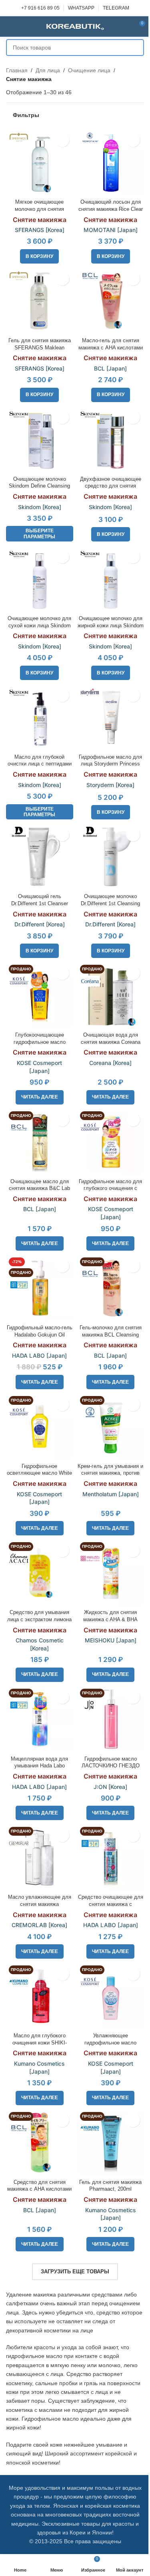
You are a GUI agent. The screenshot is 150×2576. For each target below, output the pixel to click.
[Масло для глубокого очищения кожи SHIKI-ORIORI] (40, 1996)
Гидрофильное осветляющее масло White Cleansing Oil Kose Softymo (40, 1473)
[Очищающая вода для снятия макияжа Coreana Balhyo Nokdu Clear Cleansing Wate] (111, 995)
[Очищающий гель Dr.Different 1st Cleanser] (40, 857)
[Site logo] (75, 26)
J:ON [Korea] (110, 1787)
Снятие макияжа (40, 220)
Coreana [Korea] (110, 1063)
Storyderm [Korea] (110, 785)
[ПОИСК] (136, 48)
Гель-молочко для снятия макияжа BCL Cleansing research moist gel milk (111, 1335)
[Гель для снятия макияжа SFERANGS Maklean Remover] (40, 301)
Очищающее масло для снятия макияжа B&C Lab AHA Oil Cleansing (39, 1189)
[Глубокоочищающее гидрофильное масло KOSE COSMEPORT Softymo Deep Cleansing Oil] (40, 995)
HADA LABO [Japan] (39, 1355)
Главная (17, 70)
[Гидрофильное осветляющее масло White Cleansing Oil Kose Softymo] (40, 1427)
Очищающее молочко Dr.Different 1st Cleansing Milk (110, 903)
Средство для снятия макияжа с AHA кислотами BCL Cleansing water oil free (40, 2189)
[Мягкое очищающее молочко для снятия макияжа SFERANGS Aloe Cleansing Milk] (40, 163)
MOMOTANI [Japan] (111, 230)
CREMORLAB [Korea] (39, 1925)
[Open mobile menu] (9, 26)
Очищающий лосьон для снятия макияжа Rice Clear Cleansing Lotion (111, 209)
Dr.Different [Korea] (40, 924)
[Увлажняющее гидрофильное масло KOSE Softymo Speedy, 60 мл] (111, 1996)
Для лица (48, 70)
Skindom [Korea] (40, 507)
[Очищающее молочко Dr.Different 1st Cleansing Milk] (111, 857)
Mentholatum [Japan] (111, 1494)
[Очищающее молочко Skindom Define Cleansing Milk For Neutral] (40, 440)
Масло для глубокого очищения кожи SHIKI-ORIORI (40, 2043)
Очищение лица (89, 70)
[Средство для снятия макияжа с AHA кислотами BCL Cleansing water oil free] (40, 2143)
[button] (39, 256)
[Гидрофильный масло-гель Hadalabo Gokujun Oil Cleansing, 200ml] (40, 1288)
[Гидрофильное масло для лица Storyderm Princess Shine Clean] (111, 718)
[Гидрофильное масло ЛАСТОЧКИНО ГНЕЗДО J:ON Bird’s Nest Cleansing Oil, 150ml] (111, 1719)
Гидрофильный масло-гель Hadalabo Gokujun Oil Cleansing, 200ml (40, 1335)
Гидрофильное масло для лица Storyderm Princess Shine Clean (110, 764)
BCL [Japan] (110, 368)
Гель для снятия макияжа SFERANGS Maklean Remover (40, 348)
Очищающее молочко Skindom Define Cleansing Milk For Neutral (39, 486)
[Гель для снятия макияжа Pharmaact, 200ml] (111, 2143)
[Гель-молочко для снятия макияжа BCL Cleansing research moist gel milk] (111, 1288)
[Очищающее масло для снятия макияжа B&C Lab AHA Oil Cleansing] (40, 1142)
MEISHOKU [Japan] (111, 1640)
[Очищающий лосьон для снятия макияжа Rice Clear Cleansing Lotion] (111, 163)
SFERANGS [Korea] (40, 230)
